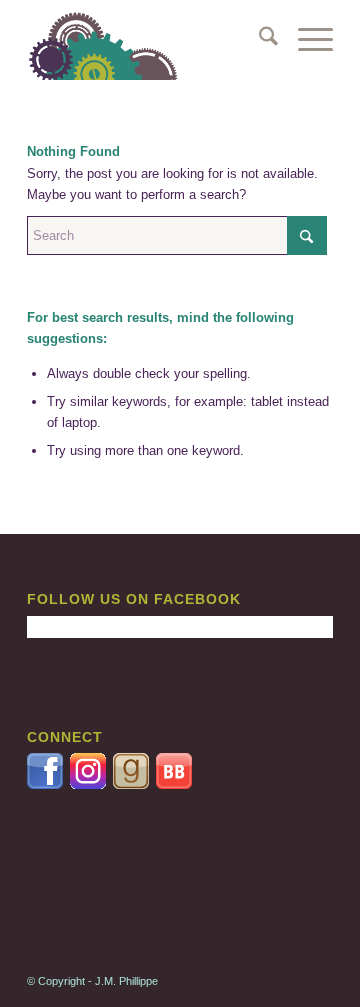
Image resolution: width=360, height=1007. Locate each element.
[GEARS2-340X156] (149, 40)
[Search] (258, 40)
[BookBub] (174, 784)
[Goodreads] (132, 784)
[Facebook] (46, 784)
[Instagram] (91, 784)
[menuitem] (258, 40)
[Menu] (305, 40)
